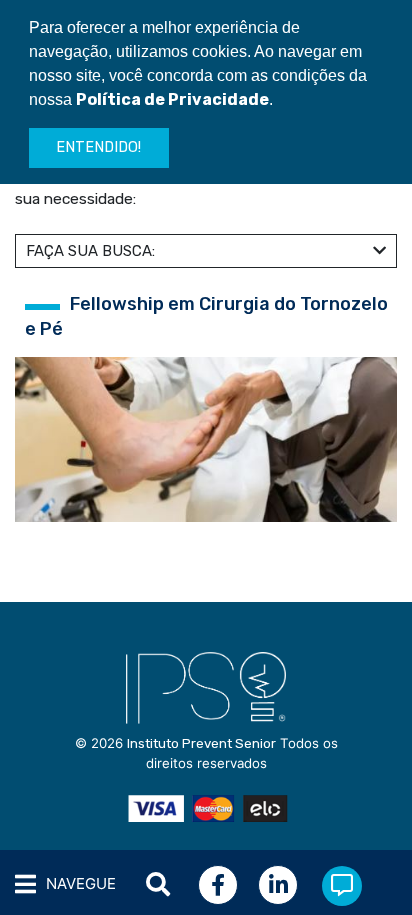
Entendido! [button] (98, 147)
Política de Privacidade (172, 99)
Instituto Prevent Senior (201, 743)
